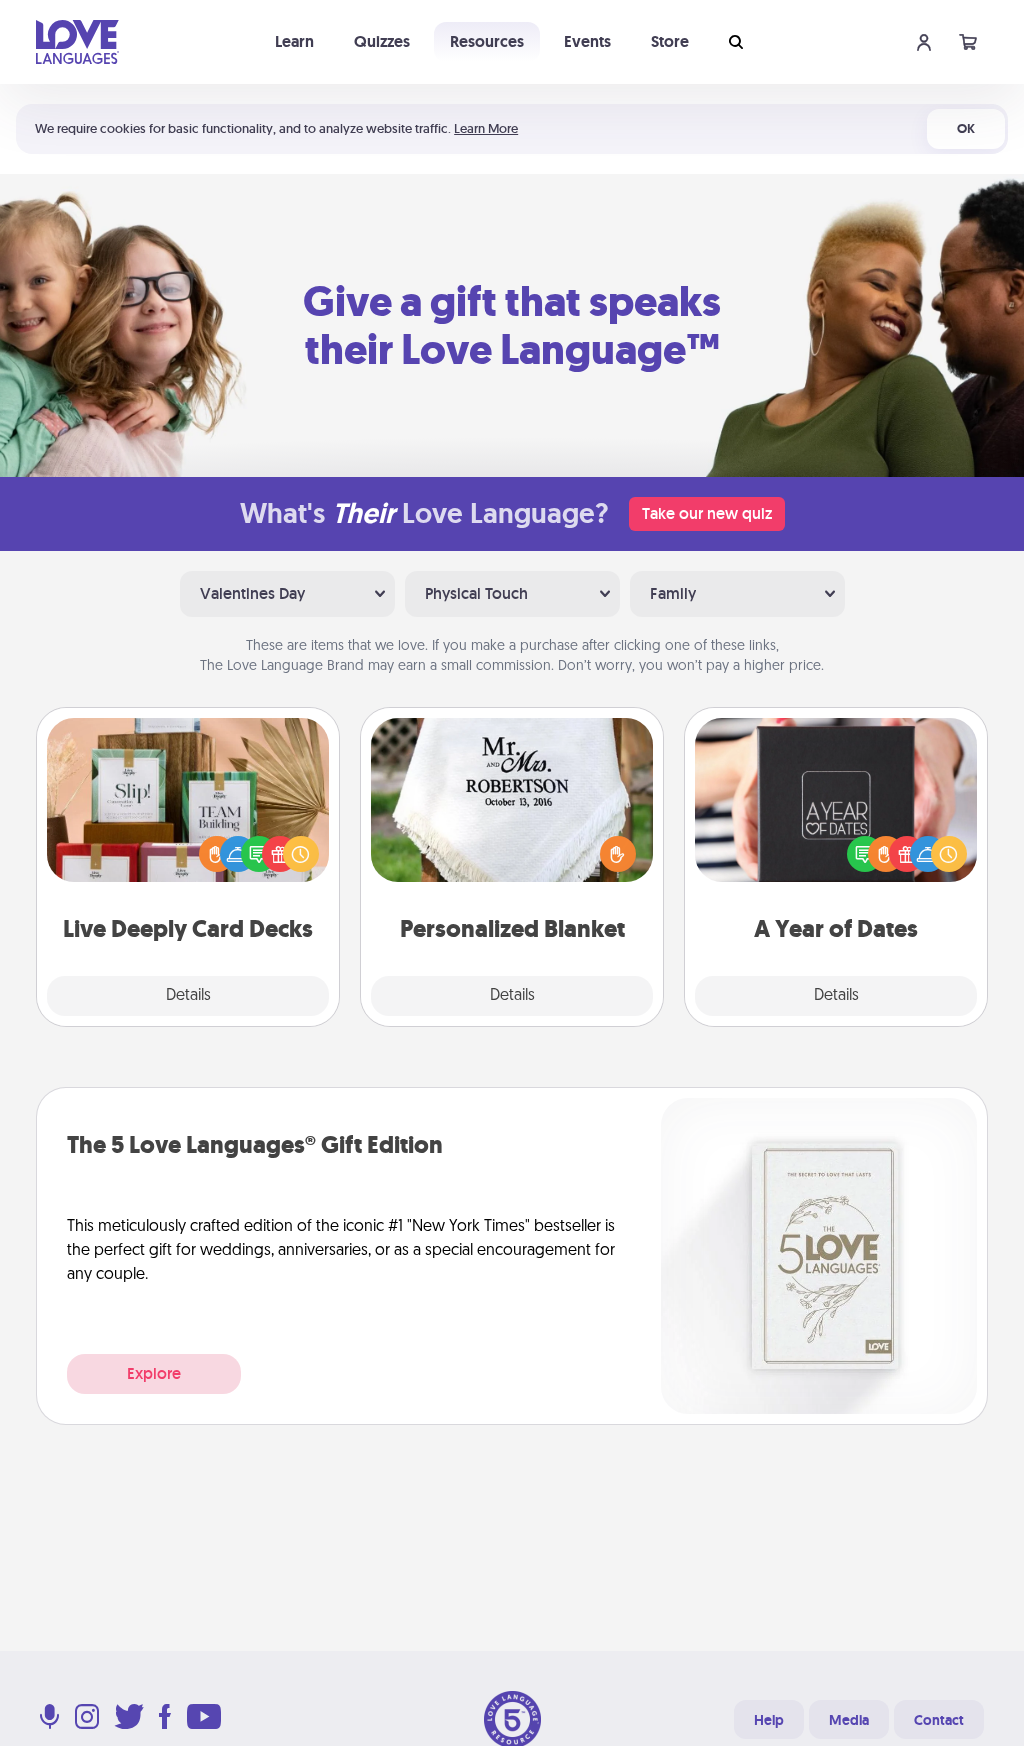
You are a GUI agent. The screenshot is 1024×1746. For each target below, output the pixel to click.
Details (188, 996)
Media (849, 1720)
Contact (939, 1720)
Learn (294, 41)
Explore (154, 1373)
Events (587, 41)
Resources (487, 41)
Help (769, 1720)
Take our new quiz (707, 513)
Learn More (486, 128)
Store (670, 41)
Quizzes (382, 41)
